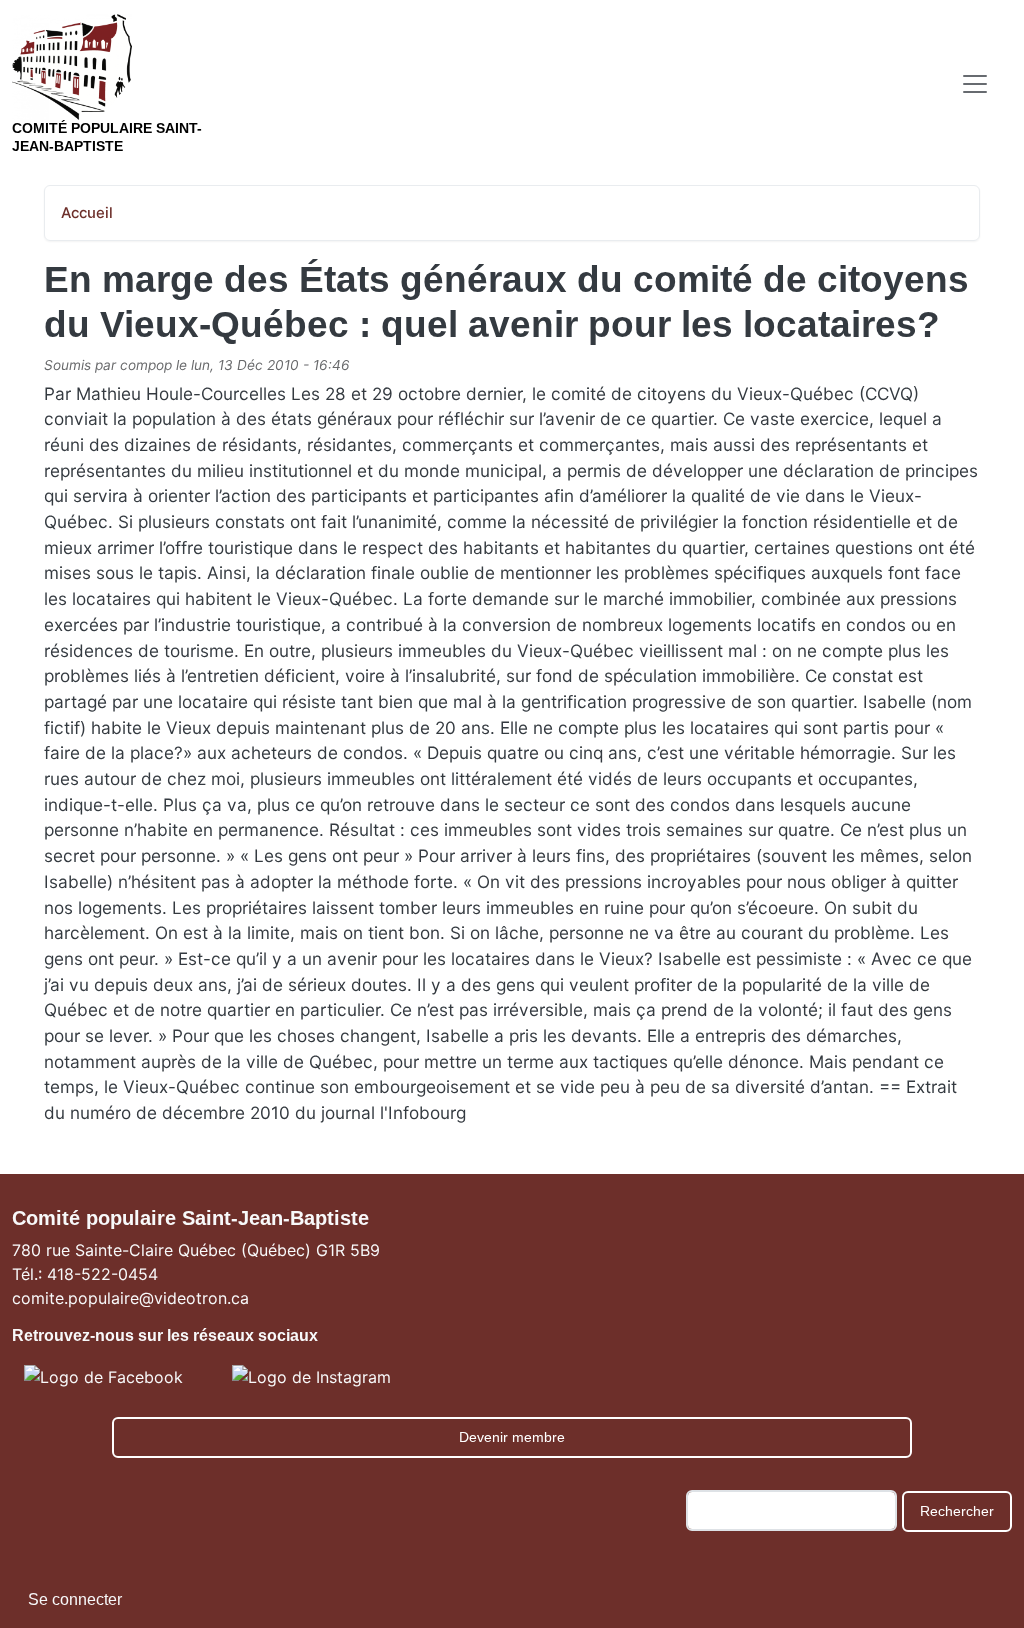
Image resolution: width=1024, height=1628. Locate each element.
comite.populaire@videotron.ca (130, 1298)
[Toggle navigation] (975, 84)
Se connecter (75, 1599)
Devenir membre (512, 1437)
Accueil (87, 213)
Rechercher (957, 1511)
